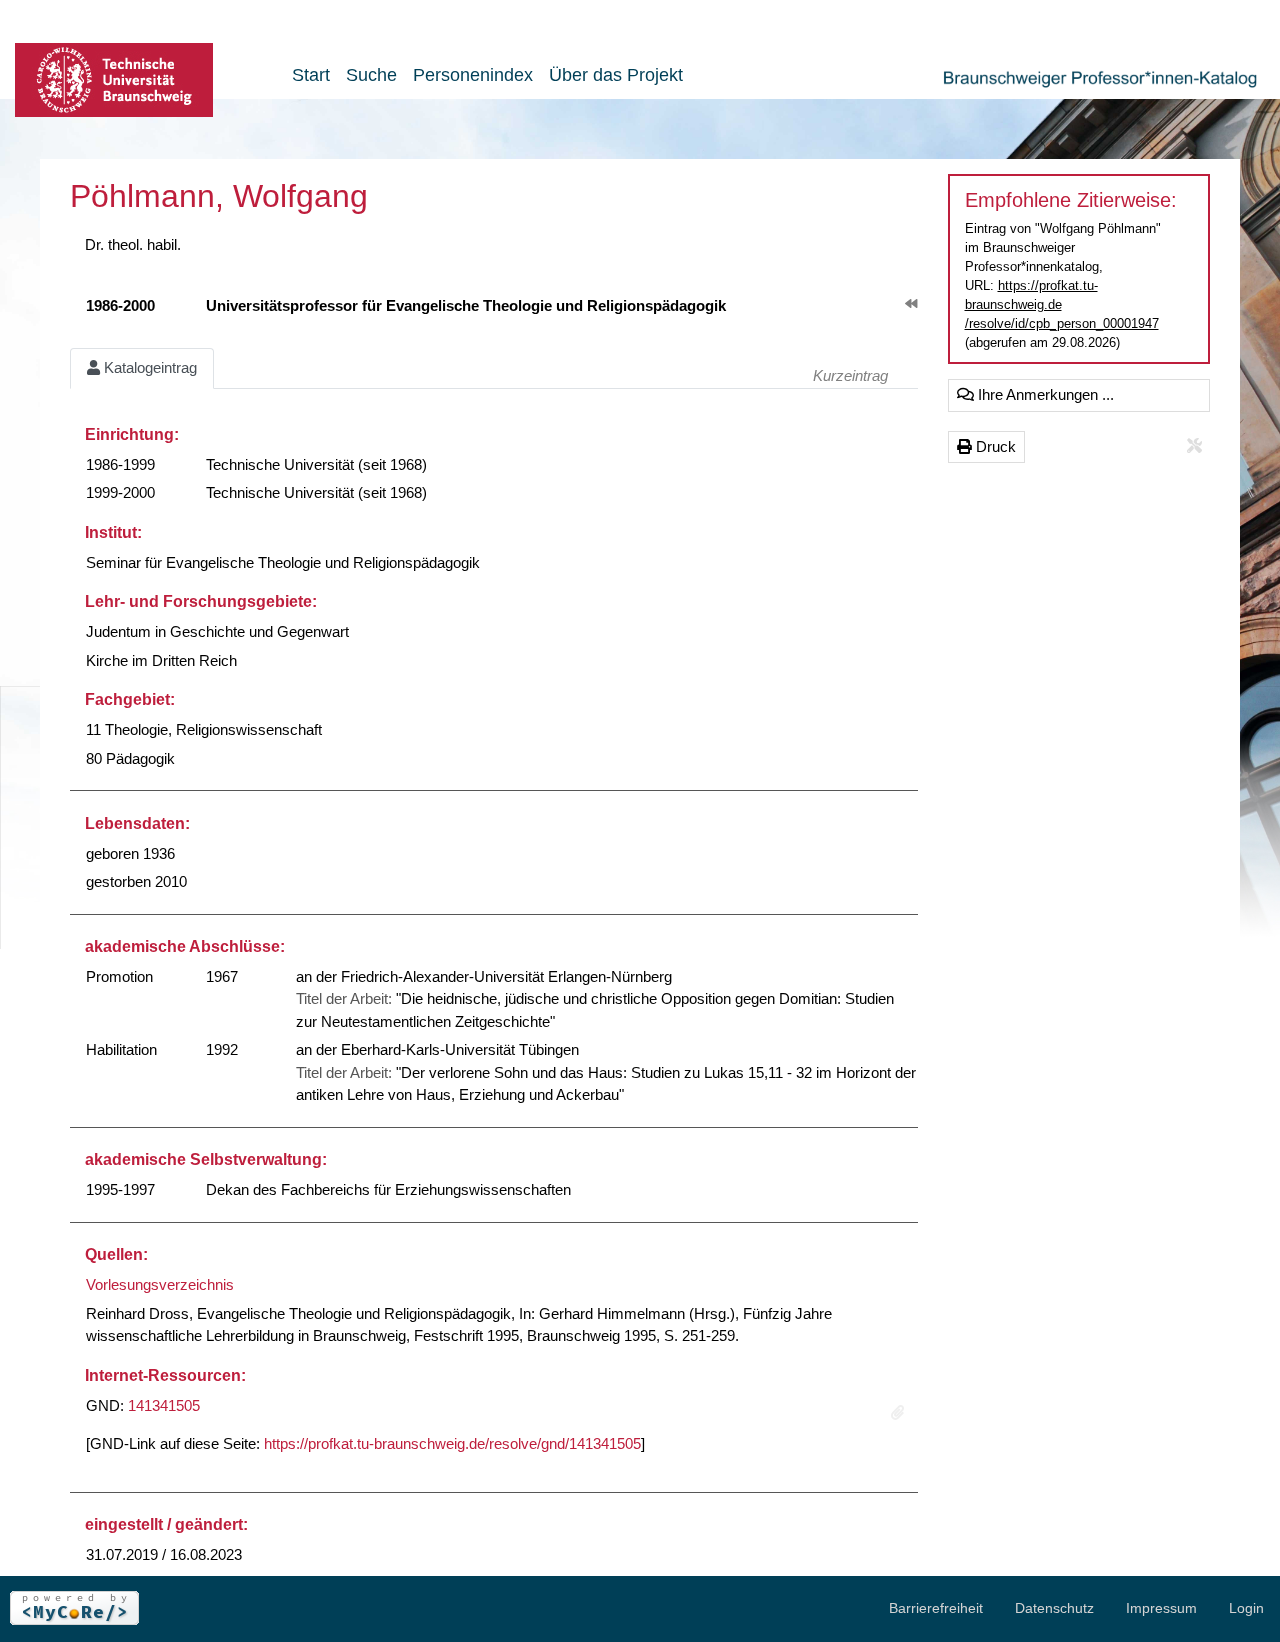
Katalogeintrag (148, 367)
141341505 (164, 1405)
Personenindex (473, 75)
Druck (994, 446)
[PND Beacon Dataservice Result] (897, 1413)
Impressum (1161, 1608)
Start (311, 75)
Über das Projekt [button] (616, 75)
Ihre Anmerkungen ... (1044, 394)
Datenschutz (1054, 1608)
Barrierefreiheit (936, 1608)
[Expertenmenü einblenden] (1194, 446)
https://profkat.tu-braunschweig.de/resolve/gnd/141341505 (452, 1443)
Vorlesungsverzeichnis (160, 1284)
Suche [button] (371, 75)
